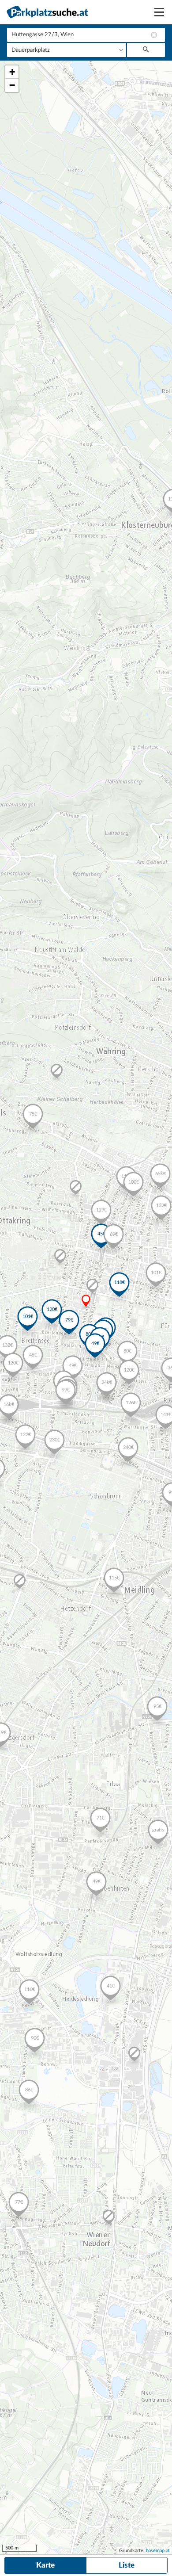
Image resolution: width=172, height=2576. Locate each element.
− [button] (12, 85)
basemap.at (158, 2551)
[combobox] (86, 35)
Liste (127, 2565)
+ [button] (12, 72)
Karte (45, 2565)
